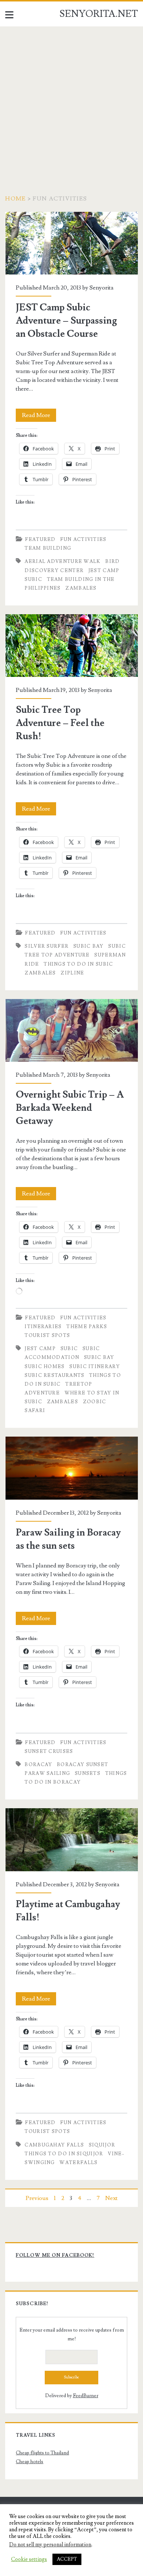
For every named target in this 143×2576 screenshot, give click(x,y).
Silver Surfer (47, 946)
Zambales (81, 588)
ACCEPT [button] (67, 2559)
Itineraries (43, 1327)
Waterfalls (78, 2163)
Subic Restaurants (54, 1375)
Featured (40, 539)
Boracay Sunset (82, 1765)
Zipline (72, 973)
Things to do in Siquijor (64, 2154)
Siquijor (102, 2145)
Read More (39, 417)
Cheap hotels (30, 2462)
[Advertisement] (71, 102)
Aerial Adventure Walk (63, 561)
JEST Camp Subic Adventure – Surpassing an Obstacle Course (72, 243)
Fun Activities (83, 539)
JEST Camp (104, 571)
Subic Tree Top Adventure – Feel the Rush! (72, 646)
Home (15, 199)
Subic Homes (45, 1367)
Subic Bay (89, 946)
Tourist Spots (47, 1335)
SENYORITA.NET (99, 14)
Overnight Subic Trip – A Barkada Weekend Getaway (72, 1030)
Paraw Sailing (47, 1773)
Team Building (48, 548)
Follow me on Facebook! (55, 2255)
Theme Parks (87, 1327)
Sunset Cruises (49, 1751)
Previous (37, 2198)
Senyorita (102, 288)
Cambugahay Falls (54, 2145)
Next (111, 2198)
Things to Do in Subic (78, 964)
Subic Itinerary (95, 1367)
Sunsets (88, 1773)
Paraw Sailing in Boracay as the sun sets (72, 1468)
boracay (38, 1765)
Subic (33, 579)
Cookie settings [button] (29, 2560)
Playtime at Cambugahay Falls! (72, 1840)
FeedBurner (86, 2396)
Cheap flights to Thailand (42, 2453)
